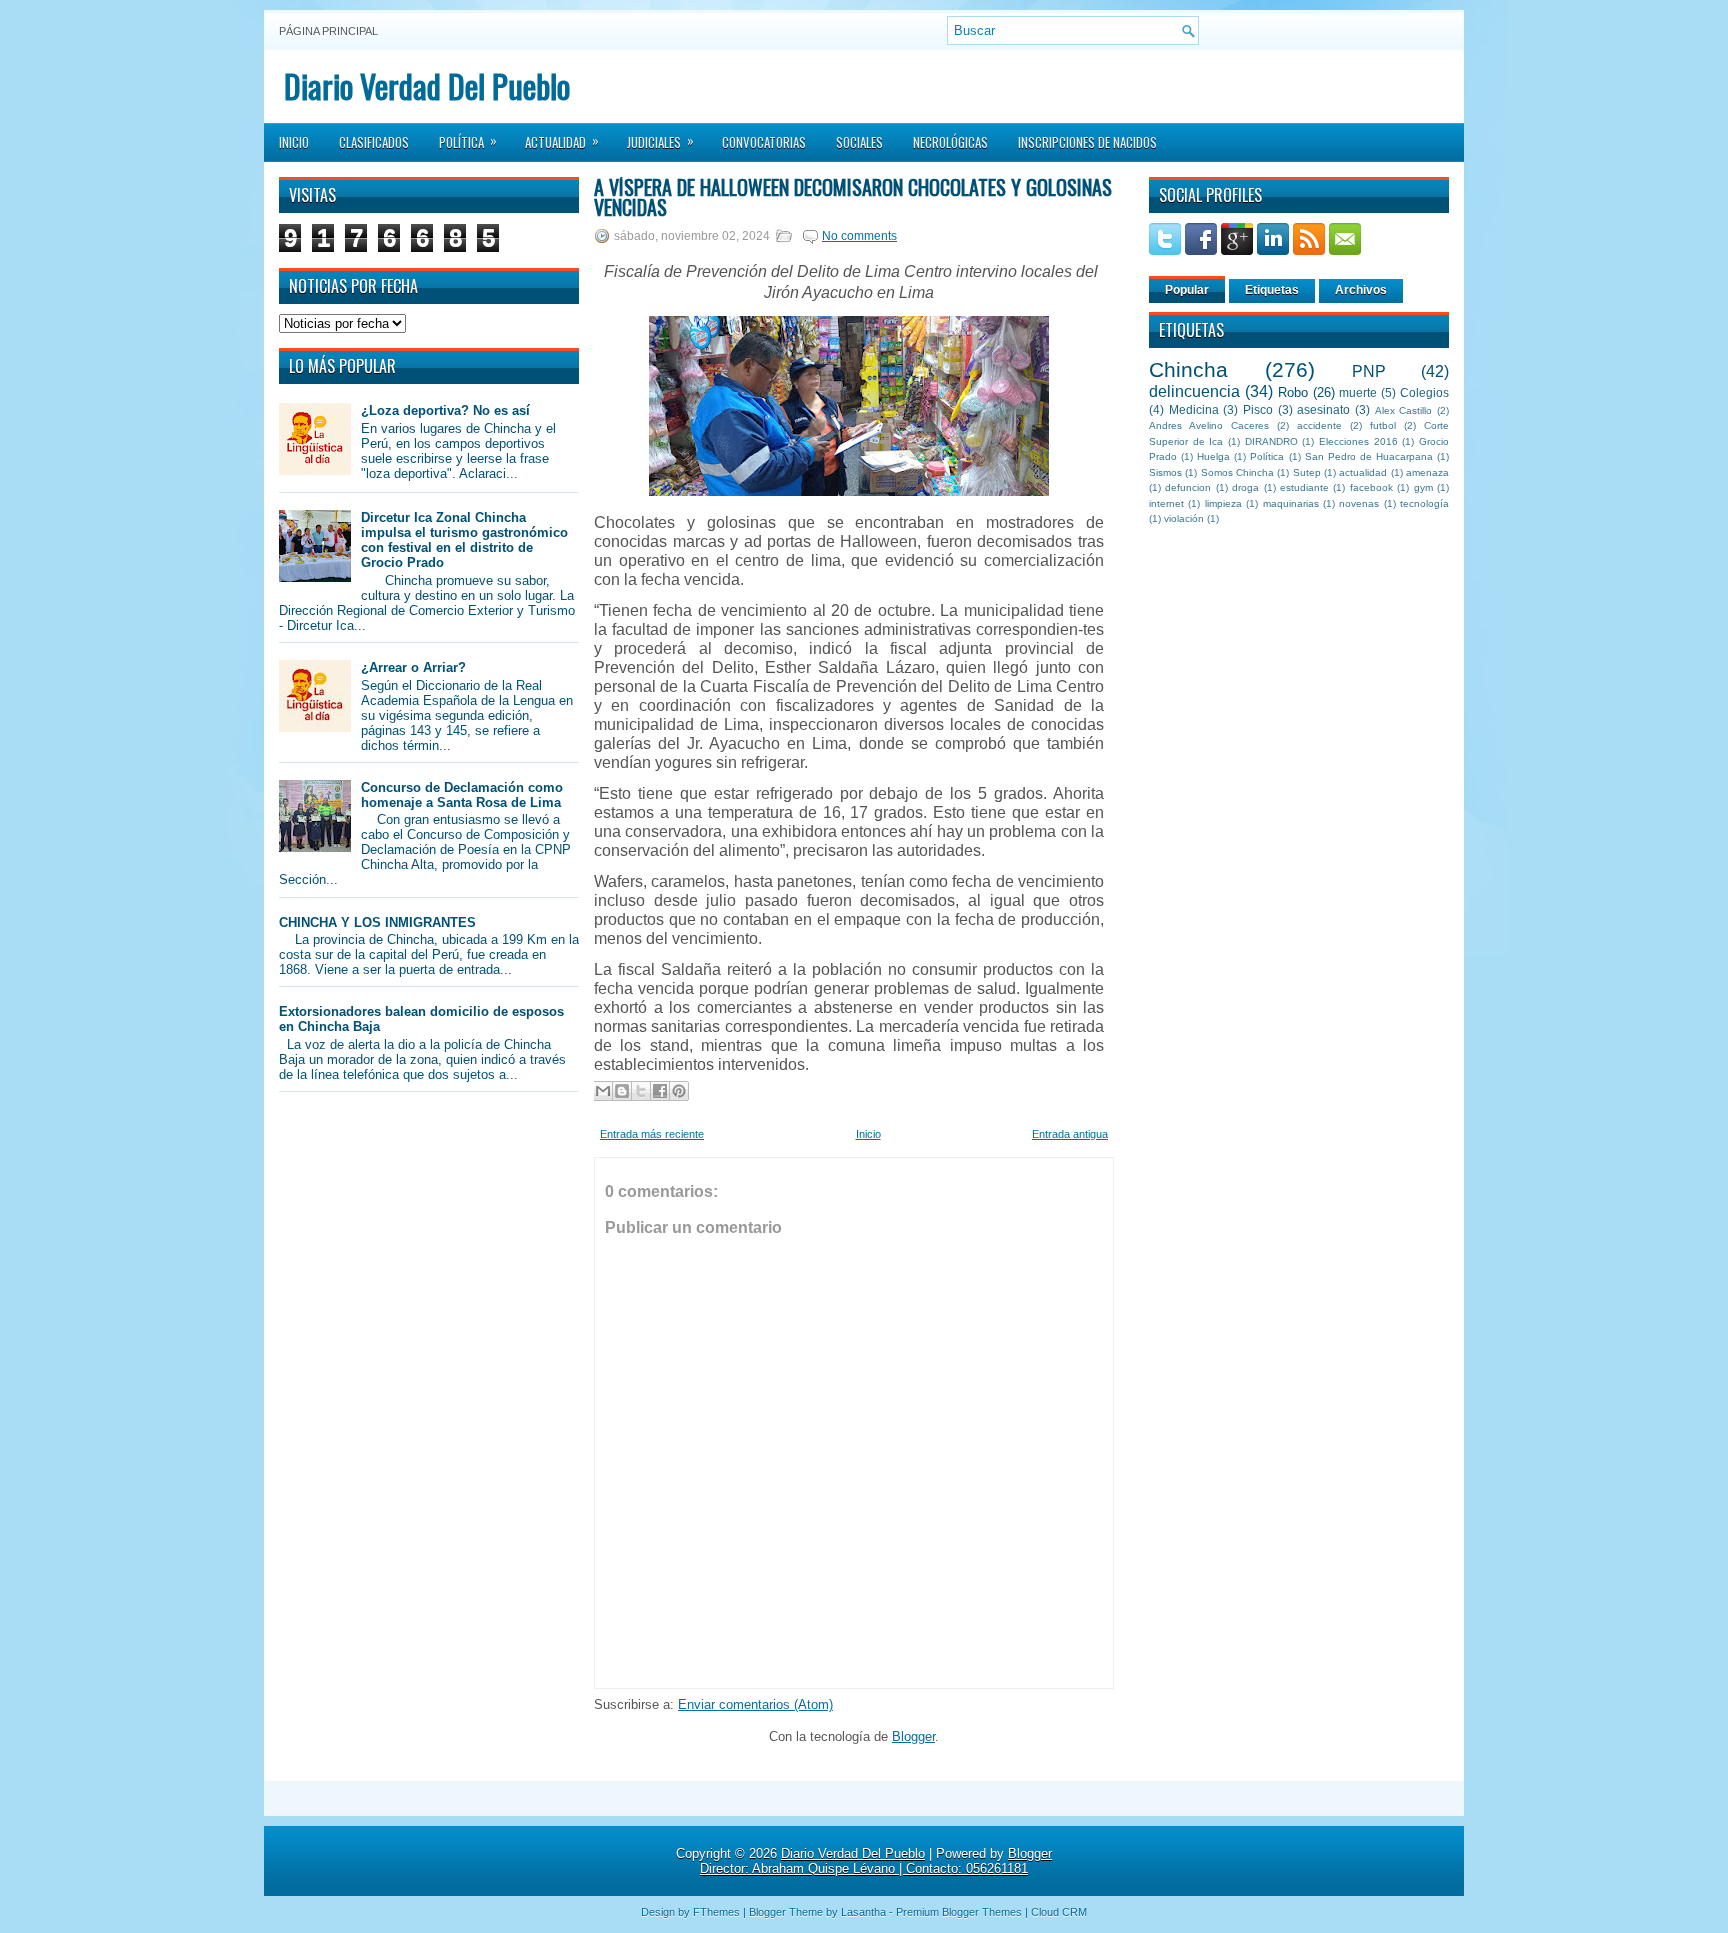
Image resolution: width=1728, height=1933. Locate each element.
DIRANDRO (1271, 441)
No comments (859, 236)
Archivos (1361, 290)
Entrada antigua (1070, 1134)
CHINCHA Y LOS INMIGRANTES (377, 922)
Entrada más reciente (652, 1134)
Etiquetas (1272, 290)
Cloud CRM (1059, 1912)
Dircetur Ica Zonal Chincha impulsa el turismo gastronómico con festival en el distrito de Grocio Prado (464, 540)
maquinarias (1291, 503)
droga (1245, 487)
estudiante (1304, 487)
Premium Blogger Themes (959, 1912)
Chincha (1188, 369)
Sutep (1307, 472)
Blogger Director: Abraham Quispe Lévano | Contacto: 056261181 (876, 1861)
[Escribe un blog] (622, 1091)
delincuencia (1194, 391)
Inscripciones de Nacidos (1087, 142)
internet (1166, 503)
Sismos (1165, 472)
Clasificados (374, 142)
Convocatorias (764, 142)
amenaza (1427, 472)
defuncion (1188, 487)
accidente (1319, 425)
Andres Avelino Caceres (1209, 425)
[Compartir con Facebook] (660, 1091)
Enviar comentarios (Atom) (755, 1704)
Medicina (1194, 409)
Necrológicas (950, 142)
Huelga (1213, 456)
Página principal (328, 31)
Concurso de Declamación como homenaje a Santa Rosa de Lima (462, 795)
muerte (1358, 392)
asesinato (1323, 409)
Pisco (1258, 409)
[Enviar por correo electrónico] (603, 1091)
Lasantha (863, 1912)
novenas (1359, 503)
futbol (1383, 425)
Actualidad (562, 141)
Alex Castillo (1404, 410)
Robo (1293, 392)
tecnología (1424, 503)
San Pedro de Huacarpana (1369, 456)
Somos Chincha (1237, 472)
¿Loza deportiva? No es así (445, 410)
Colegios (1424, 392)
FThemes (716, 1912)
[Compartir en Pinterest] (679, 1091)
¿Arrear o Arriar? (413, 667)
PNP (1369, 371)
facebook (1371, 487)
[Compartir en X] (641, 1091)
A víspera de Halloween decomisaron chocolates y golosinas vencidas (853, 197)
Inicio (294, 142)
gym (1423, 487)
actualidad (1363, 472)
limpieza (1223, 503)
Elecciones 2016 (1358, 441)
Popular (1187, 290)
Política (468, 141)
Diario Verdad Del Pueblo (427, 85)
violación (1184, 518)
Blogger (913, 1736)
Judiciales (660, 141)
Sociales (859, 142)
